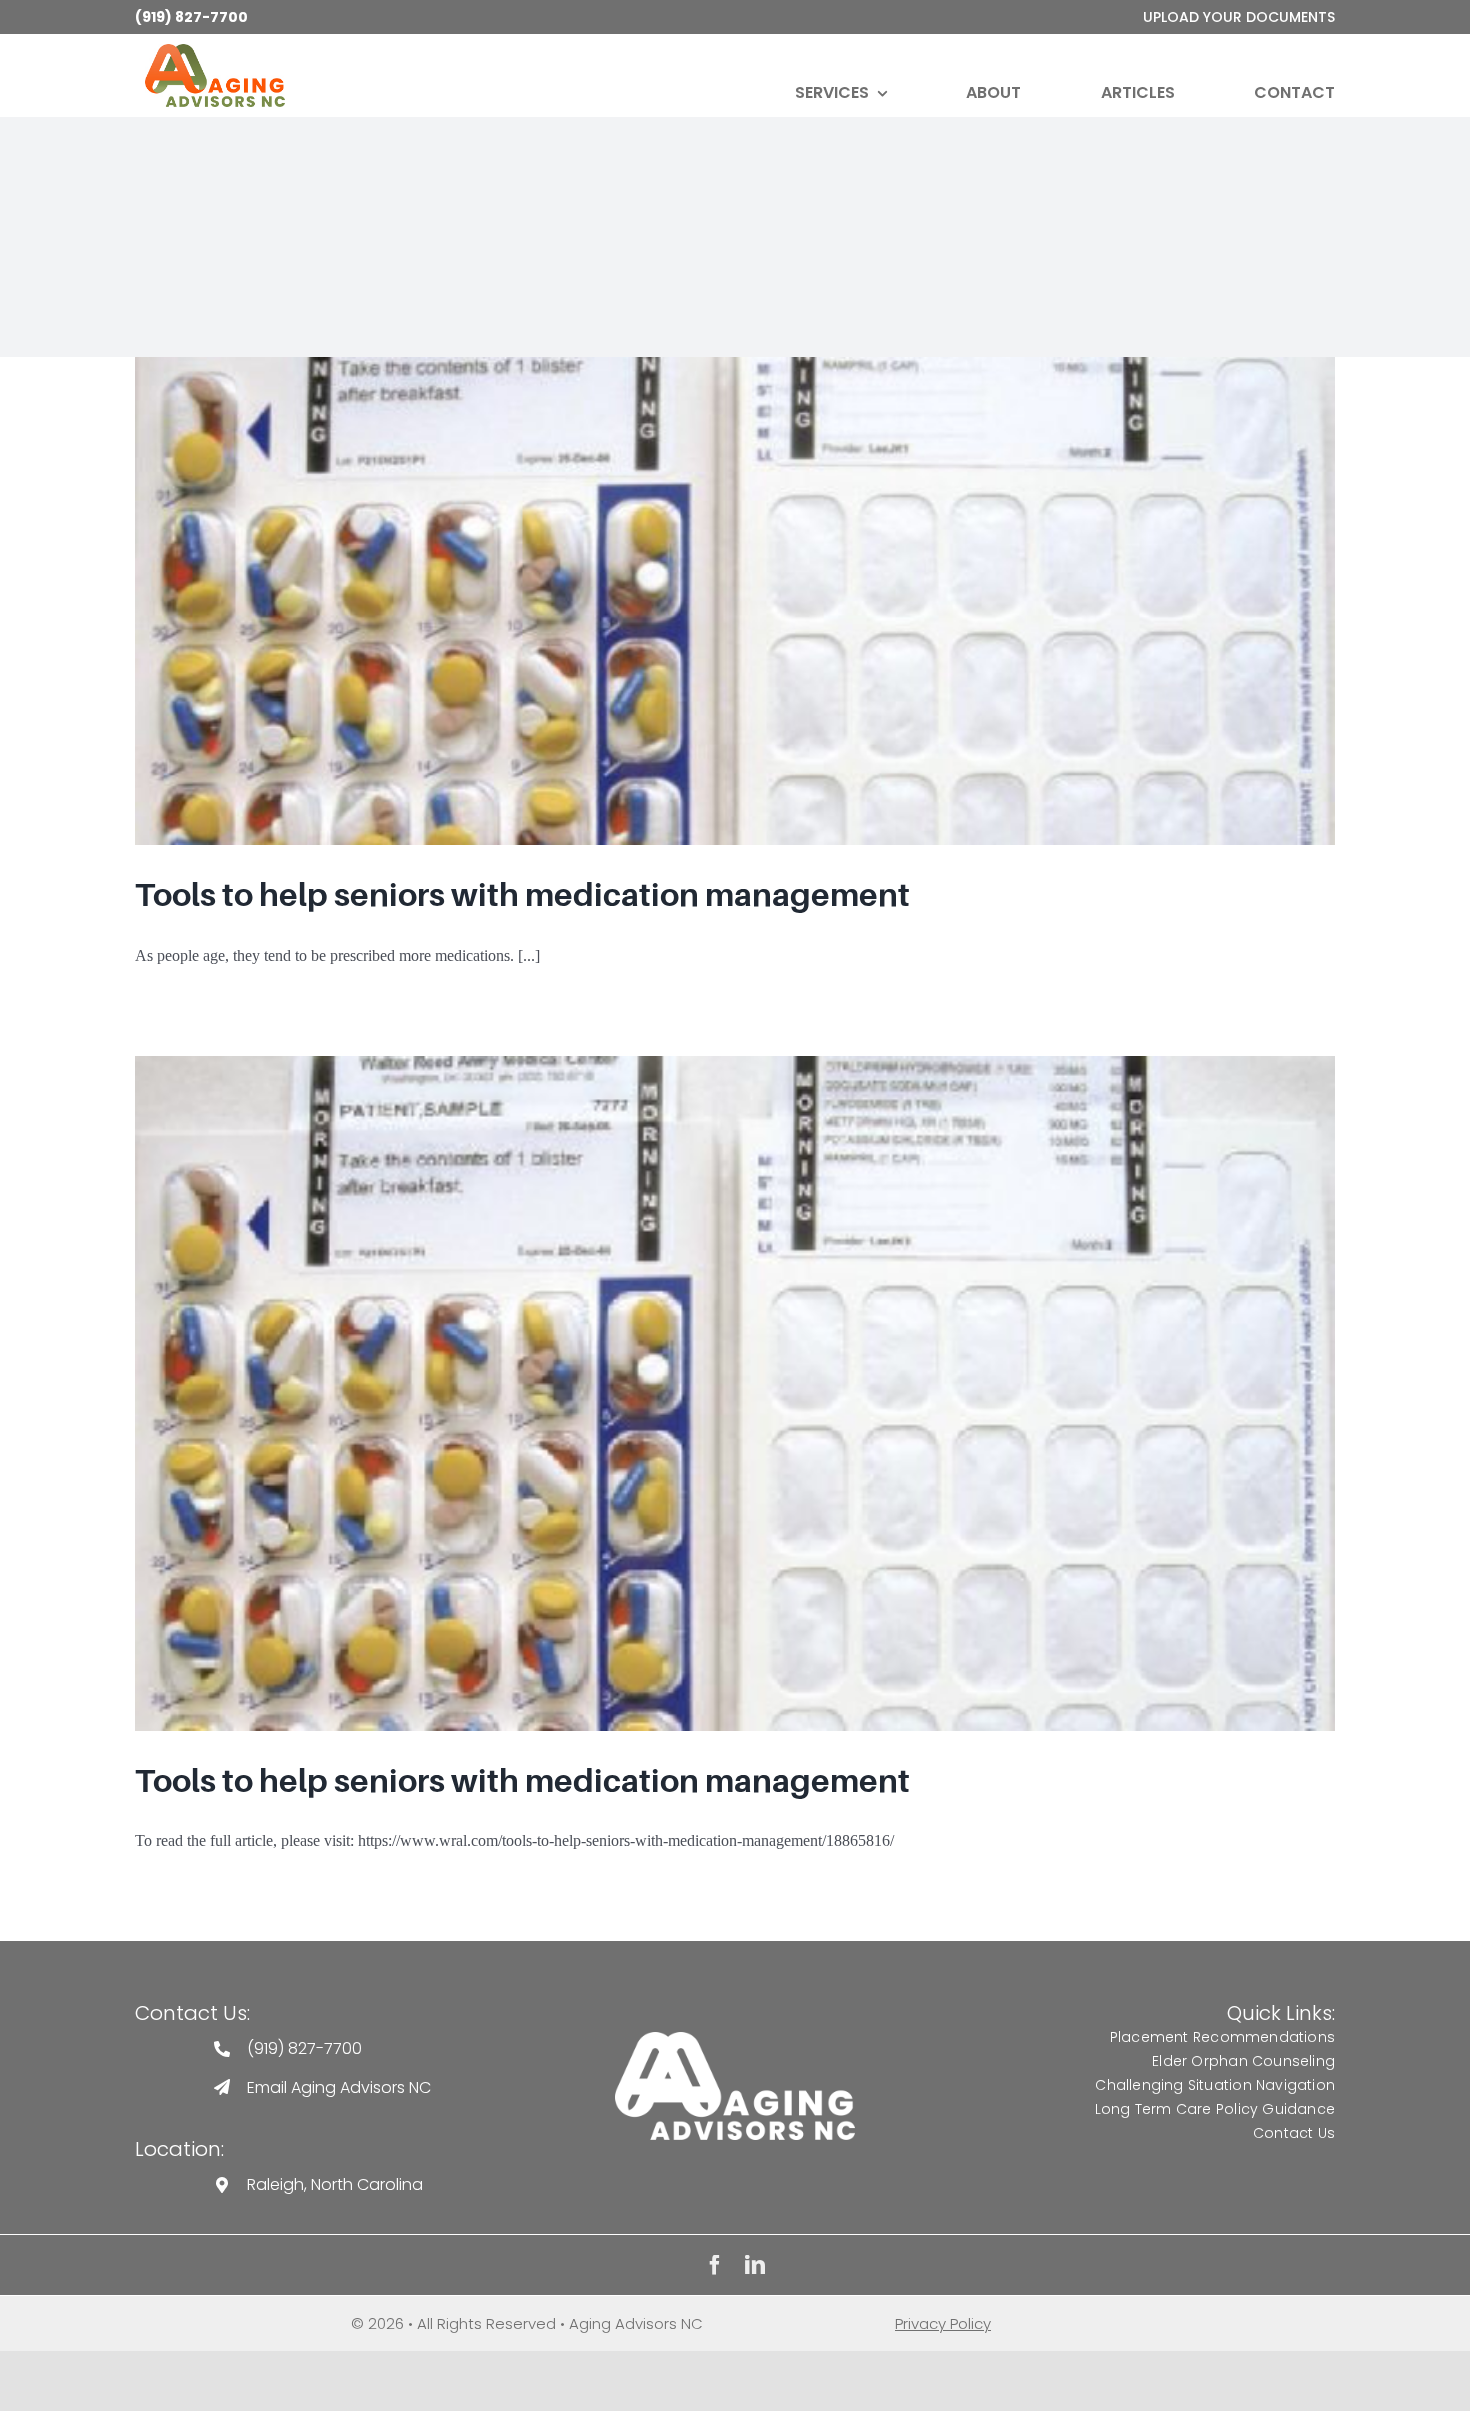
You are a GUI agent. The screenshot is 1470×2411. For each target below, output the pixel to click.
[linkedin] (755, 2265)
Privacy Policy (943, 2323)
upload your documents (1239, 17)
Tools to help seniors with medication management (522, 895)
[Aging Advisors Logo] (735, 2039)
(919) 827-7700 (191, 17)
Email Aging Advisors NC (339, 2087)
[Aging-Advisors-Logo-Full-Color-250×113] (215, 51)
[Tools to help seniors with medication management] (735, 601)
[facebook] (715, 2265)
